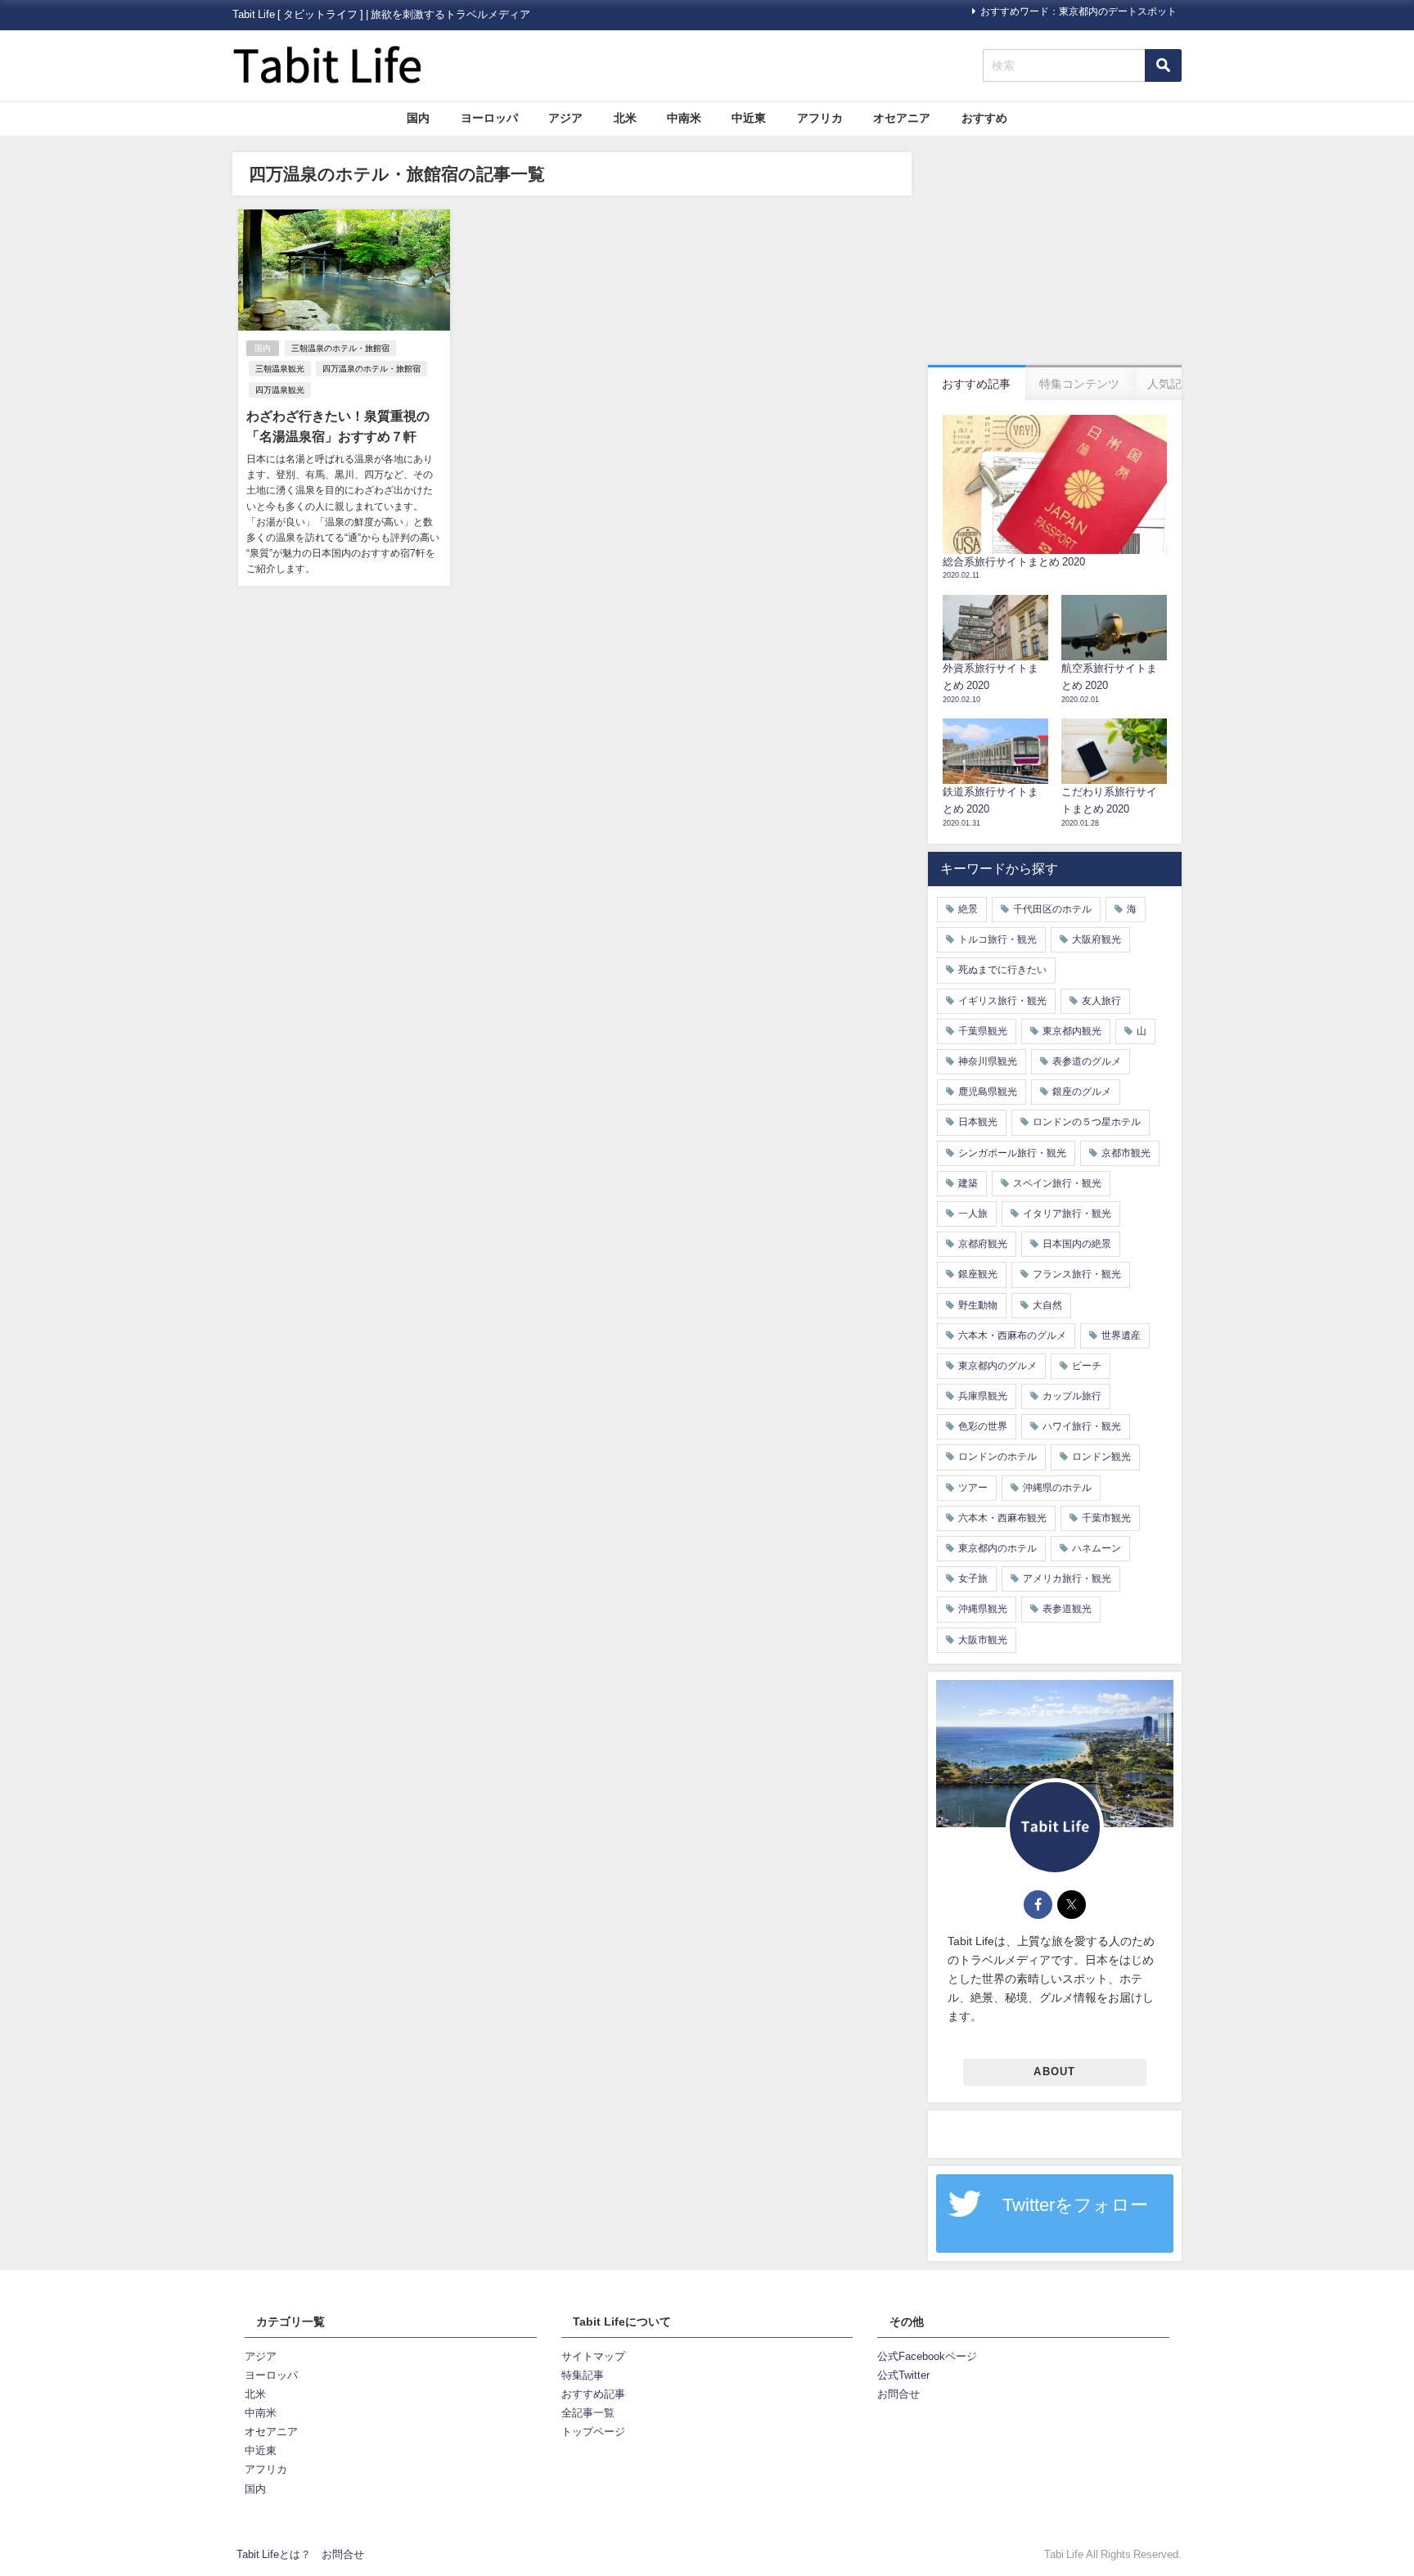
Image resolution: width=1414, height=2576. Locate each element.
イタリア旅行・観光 (1067, 1214)
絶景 (968, 909)
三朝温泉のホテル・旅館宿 (340, 348)
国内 (418, 118)
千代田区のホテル (1052, 909)
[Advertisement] (1055, 254)
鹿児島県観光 (988, 1092)
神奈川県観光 (988, 1061)
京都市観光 (1126, 1153)
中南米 (684, 118)
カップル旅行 (1072, 1396)
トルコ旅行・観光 (997, 939)
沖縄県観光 (983, 1609)
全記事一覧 (588, 2413)
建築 (968, 1183)
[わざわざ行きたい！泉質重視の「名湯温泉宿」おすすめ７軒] (344, 397)
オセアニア (902, 118)
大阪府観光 (1097, 939)
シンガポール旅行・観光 (1012, 1153)
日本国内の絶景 (1077, 1244)
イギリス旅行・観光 (1002, 1001)
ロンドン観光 (1101, 1457)
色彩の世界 (983, 1426)
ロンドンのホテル (997, 1457)
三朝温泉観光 (280, 369)
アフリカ (820, 118)
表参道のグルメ (1087, 1061)
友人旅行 (1101, 1001)
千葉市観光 (1106, 1518)
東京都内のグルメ (997, 1366)
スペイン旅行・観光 (1057, 1183)
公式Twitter (903, 2375)
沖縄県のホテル (1057, 1488)
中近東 (749, 118)
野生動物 (978, 1305)
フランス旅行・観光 (1077, 1274)
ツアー (973, 1488)
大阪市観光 (983, 1640)
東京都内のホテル (997, 1548)
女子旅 (973, 1578)
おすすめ (984, 118)
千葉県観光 (983, 1031)
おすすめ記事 (593, 2394)
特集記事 (583, 2375)
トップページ (593, 2432)
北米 (625, 118)
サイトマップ (593, 2356)
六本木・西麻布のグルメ (1012, 1335)
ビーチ (1087, 1366)
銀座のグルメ (1082, 1092)
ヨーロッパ (489, 118)
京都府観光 (983, 1244)
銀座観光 (978, 1274)
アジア (565, 118)
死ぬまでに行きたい (1002, 970)
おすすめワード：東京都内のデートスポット (1079, 11)
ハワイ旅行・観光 (1082, 1426)
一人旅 (973, 1214)
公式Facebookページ (927, 2356)
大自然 (1047, 1305)
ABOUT (1054, 2072)
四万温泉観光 (280, 390)
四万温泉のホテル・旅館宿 (372, 369)
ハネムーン (1097, 1548)
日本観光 (978, 1122)
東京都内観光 (1072, 1031)
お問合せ (898, 2394)
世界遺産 (1121, 1335)
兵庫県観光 (983, 1396)
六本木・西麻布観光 (1002, 1518)
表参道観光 (1067, 1609)
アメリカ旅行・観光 (1067, 1578)
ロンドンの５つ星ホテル (1087, 1122)
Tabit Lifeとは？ (274, 2554)
